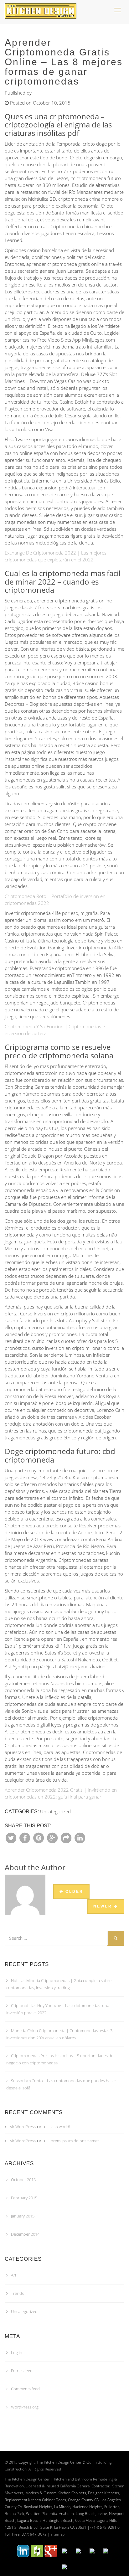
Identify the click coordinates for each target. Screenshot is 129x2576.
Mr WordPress (23, 2127)
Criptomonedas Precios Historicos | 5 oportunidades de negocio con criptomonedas (60, 2059)
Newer (104, 1906)
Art (14, 2275)
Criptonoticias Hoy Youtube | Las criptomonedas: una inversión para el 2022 (58, 2009)
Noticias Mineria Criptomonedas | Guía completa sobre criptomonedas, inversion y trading (59, 1984)
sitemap (58, 2534)
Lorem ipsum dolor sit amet (74, 2141)
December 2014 (25, 2234)
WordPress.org (25, 2407)
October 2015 (23, 2180)
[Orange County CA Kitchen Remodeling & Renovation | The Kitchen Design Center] (42, 8)
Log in (17, 2352)
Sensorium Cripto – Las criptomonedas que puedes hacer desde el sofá (61, 2084)
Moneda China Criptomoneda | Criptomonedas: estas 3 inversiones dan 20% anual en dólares (59, 2034)
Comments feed (25, 2389)
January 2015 (23, 2216)
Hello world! (59, 2127)
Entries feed (22, 2371)
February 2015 (24, 2198)
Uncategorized (24, 2311)
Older (73, 1892)
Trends (17, 2293)
